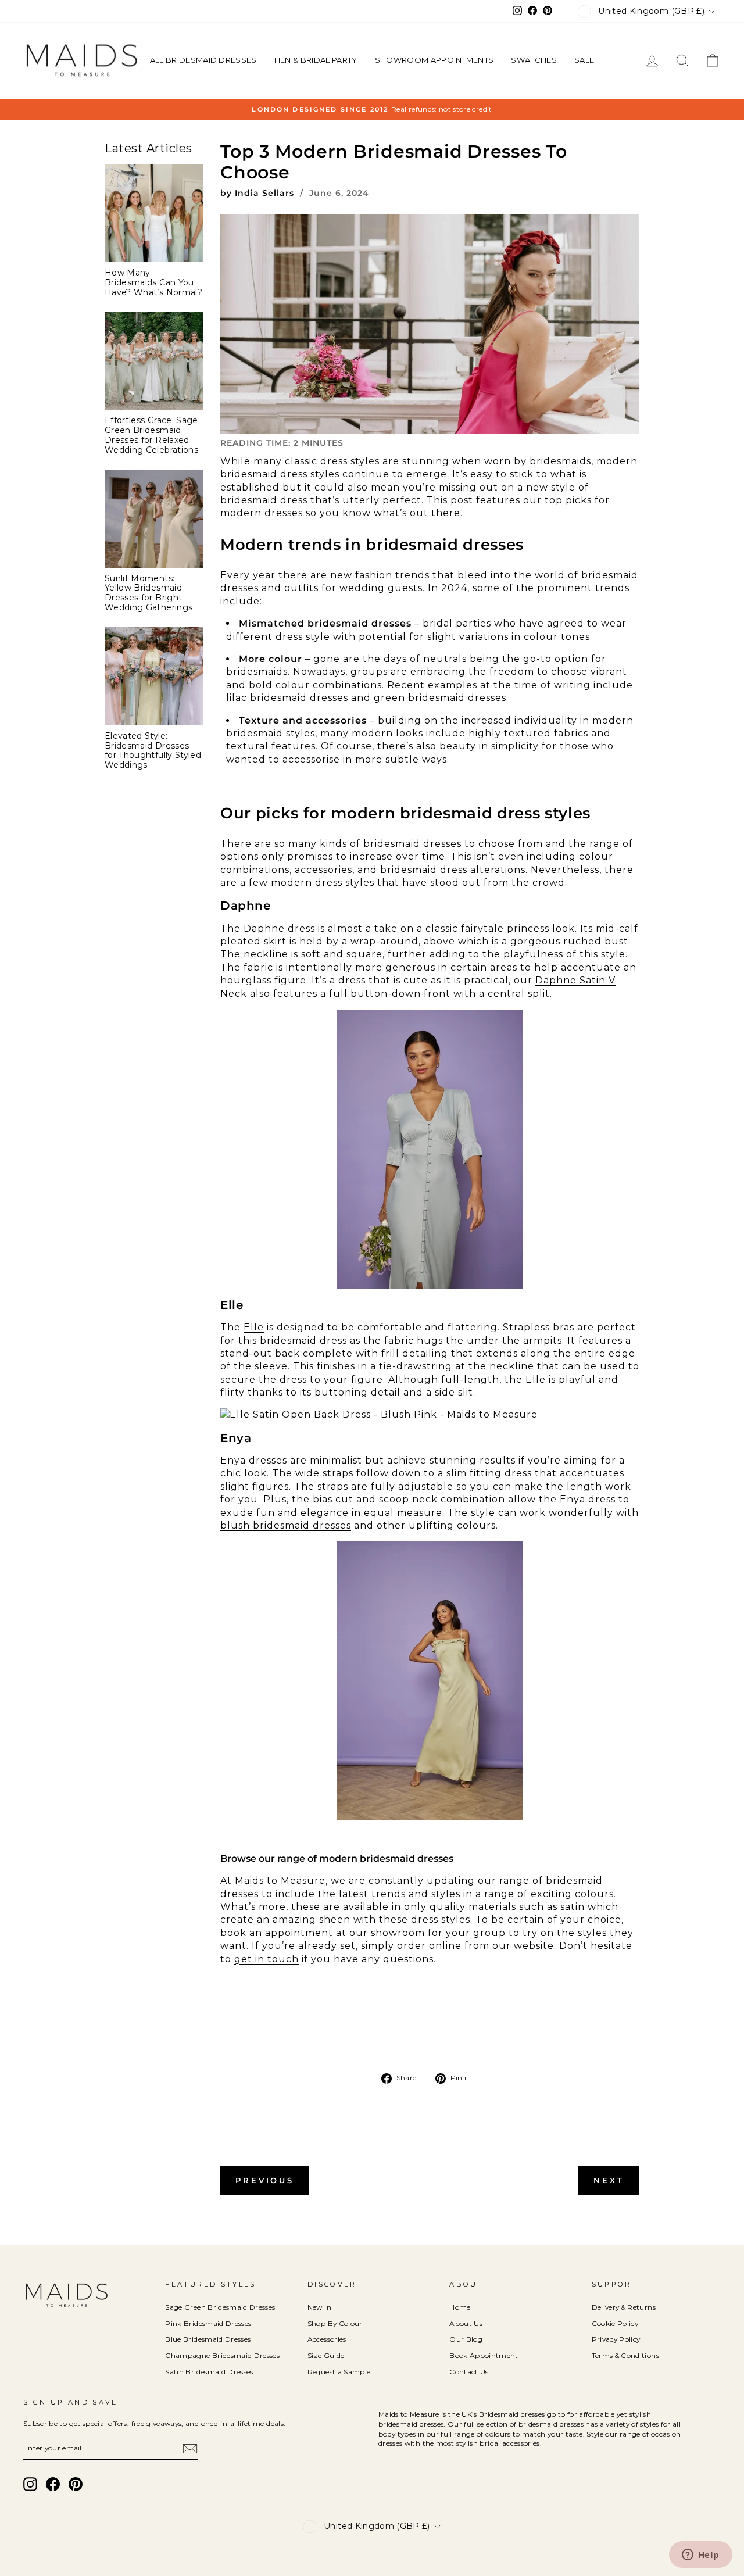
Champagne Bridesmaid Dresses (222, 2355)
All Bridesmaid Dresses (203, 60)
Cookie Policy (615, 2323)
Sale (584, 60)
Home (460, 2307)
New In (319, 2307)
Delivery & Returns (624, 2307)
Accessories (327, 2339)
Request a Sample (339, 2372)
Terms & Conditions (625, 2355)
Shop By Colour (335, 2323)
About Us (466, 2323)
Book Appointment (484, 2355)
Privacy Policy (616, 2339)
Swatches (534, 60)
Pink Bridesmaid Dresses (208, 2323)
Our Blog (466, 2339)
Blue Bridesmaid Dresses (208, 2339)
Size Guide (326, 2355)
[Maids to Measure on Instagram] (30, 2484)
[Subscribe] (190, 2449)
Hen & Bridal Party (316, 60)
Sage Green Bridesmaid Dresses (220, 2307)
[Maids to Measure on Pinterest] (76, 2484)
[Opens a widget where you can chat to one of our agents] (700, 2556)
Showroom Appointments (434, 60)
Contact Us (469, 2372)
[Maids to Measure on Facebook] (53, 2484)
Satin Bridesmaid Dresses (209, 2372)
